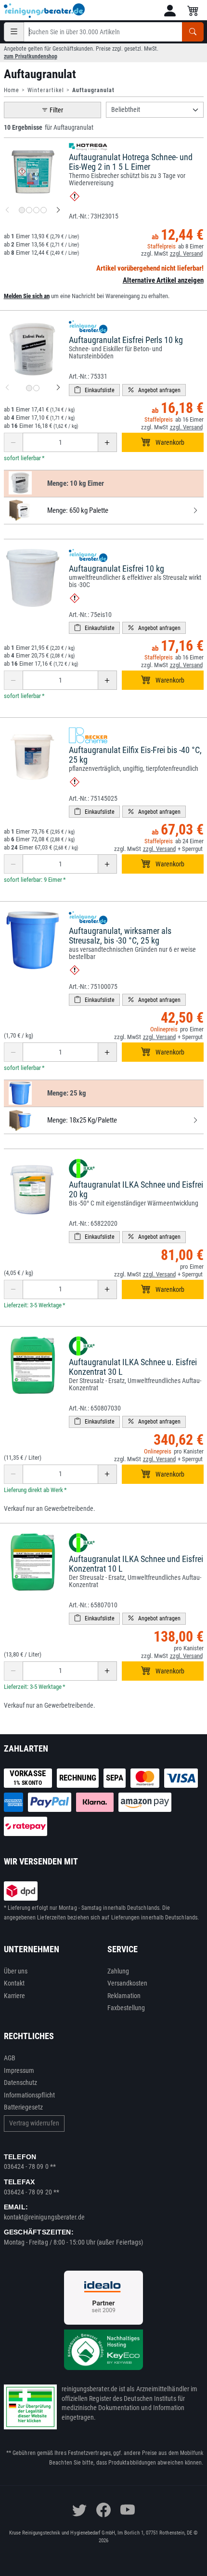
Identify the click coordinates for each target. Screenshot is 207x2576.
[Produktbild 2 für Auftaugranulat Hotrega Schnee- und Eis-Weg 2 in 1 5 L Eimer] (29, 210)
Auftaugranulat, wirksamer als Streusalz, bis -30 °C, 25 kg (120, 936)
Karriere (15, 1996)
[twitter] (79, 2510)
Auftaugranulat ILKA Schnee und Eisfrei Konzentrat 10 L (136, 1564)
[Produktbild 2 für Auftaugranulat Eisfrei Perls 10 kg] (36, 388)
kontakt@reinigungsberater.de (45, 2217)
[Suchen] (193, 32)
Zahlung (118, 1971)
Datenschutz (21, 2083)
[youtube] (128, 2510)
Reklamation (124, 1996)
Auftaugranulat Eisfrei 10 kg (116, 569)
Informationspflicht (29, 2095)
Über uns (16, 1971)
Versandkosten (128, 1983)
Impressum (19, 2070)
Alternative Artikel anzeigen (163, 280)
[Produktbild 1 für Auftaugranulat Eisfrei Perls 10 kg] (29, 388)
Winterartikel (46, 90)
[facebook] (103, 2510)
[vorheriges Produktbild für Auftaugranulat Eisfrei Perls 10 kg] (7, 388)
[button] (170, 11)
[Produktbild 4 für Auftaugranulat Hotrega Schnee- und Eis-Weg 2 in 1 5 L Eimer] (44, 210)
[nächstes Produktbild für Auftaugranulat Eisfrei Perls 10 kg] (58, 388)
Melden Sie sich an (27, 296)
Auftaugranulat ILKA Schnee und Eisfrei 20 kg (136, 1189)
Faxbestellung (126, 2008)
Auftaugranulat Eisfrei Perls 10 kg (126, 340)
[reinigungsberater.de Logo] (45, 11)
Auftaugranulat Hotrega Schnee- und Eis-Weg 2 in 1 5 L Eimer (131, 162)
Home (12, 90)
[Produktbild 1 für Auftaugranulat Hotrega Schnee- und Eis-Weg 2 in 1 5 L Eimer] (22, 210)
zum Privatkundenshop (31, 56)
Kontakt (14, 1983)
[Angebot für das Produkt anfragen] (154, 390)
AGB (10, 2058)
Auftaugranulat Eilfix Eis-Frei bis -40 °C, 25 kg (135, 755)
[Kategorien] (14, 32)
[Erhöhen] (107, 442)
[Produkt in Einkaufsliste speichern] (94, 390)
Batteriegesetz (24, 2107)
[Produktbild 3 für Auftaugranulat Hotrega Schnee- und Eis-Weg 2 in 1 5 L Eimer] (36, 210)
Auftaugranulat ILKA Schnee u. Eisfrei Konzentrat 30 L (133, 1367)
